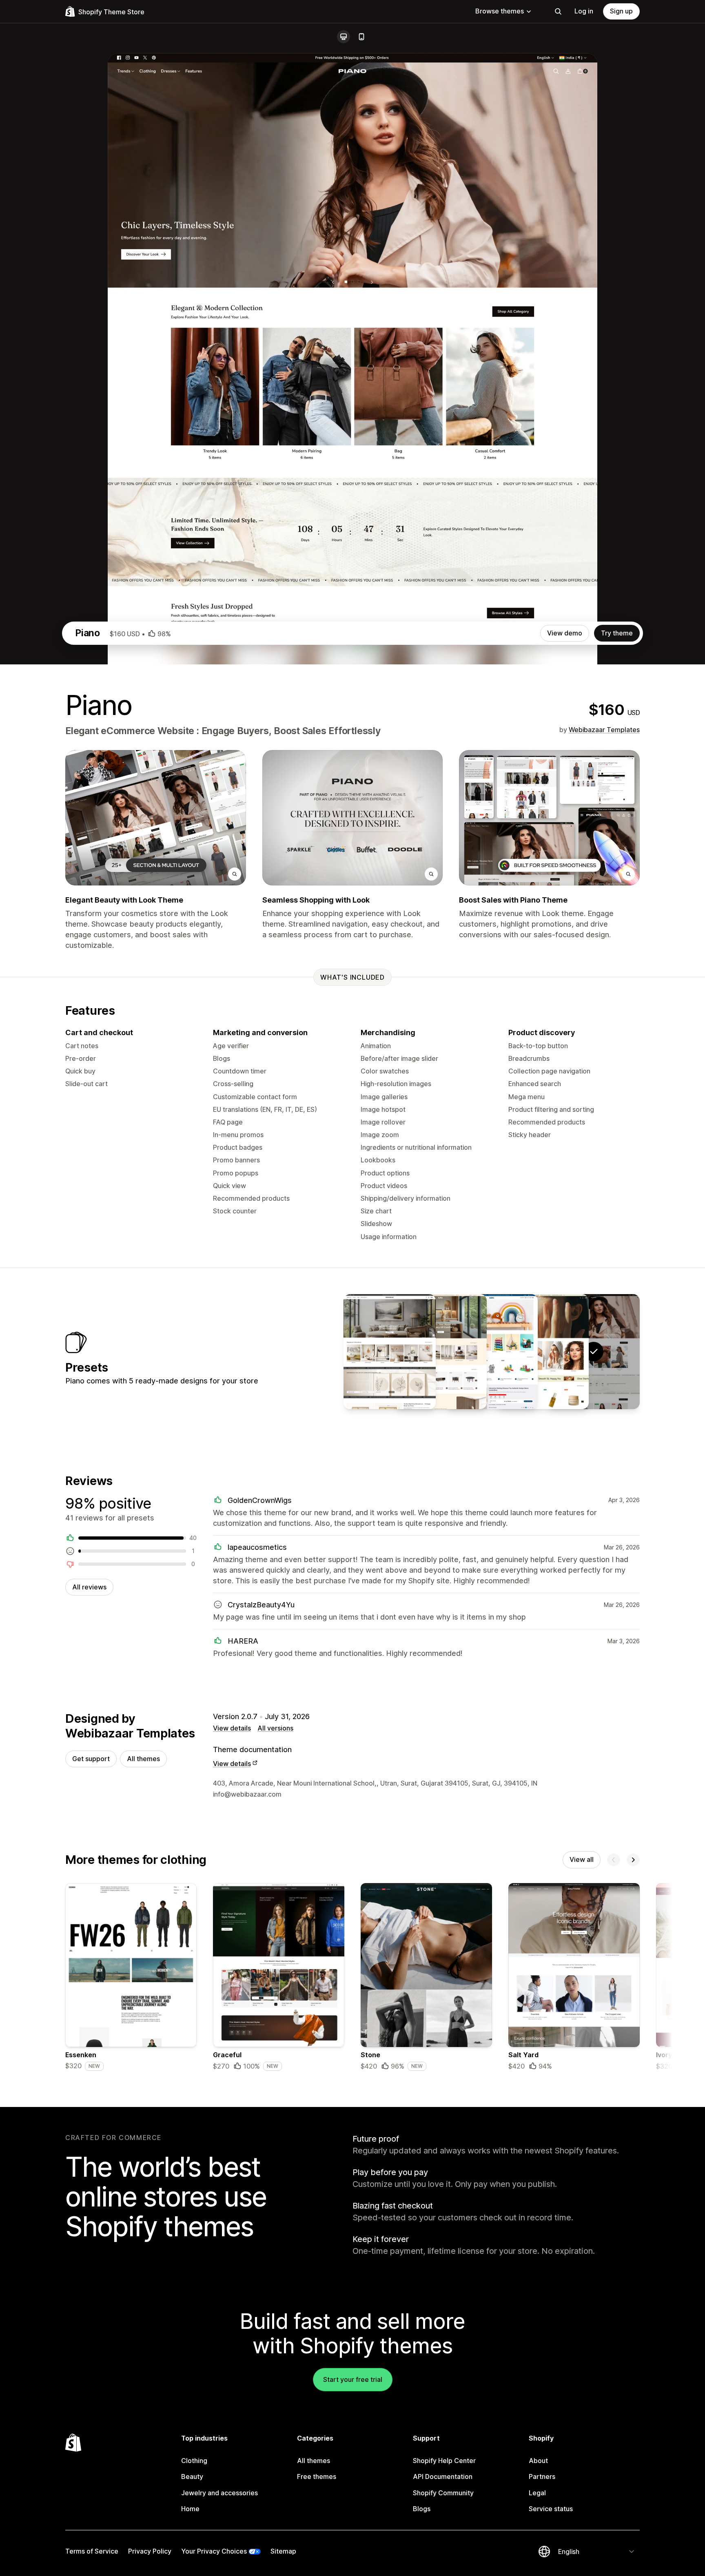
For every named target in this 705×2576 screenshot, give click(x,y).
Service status (551, 2509)
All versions (275, 1728)
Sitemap (283, 2551)
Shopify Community (443, 2493)
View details (232, 1728)
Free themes (317, 2476)
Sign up (621, 11)
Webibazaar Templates (604, 730)
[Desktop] (344, 37)
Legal (537, 2493)
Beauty (192, 2476)
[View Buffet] (441, 1352)
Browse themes (500, 11)
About (538, 2461)
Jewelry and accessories (219, 2493)
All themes (143, 1759)
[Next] (633, 1860)
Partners (542, 2476)
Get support (91, 1759)
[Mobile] (361, 37)
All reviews (89, 1587)
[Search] (558, 11)
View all (582, 1859)
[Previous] (614, 1860)
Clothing (194, 2461)
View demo (565, 633)
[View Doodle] (390, 1352)
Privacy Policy (150, 2551)
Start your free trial (353, 2379)
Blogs (422, 2509)
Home (190, 2509)
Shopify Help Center (444, 2461)
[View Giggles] (492, 1352)
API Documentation (443, 2476)
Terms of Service (92, 2551)
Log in (584, 11)
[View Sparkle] (543, 1352)
